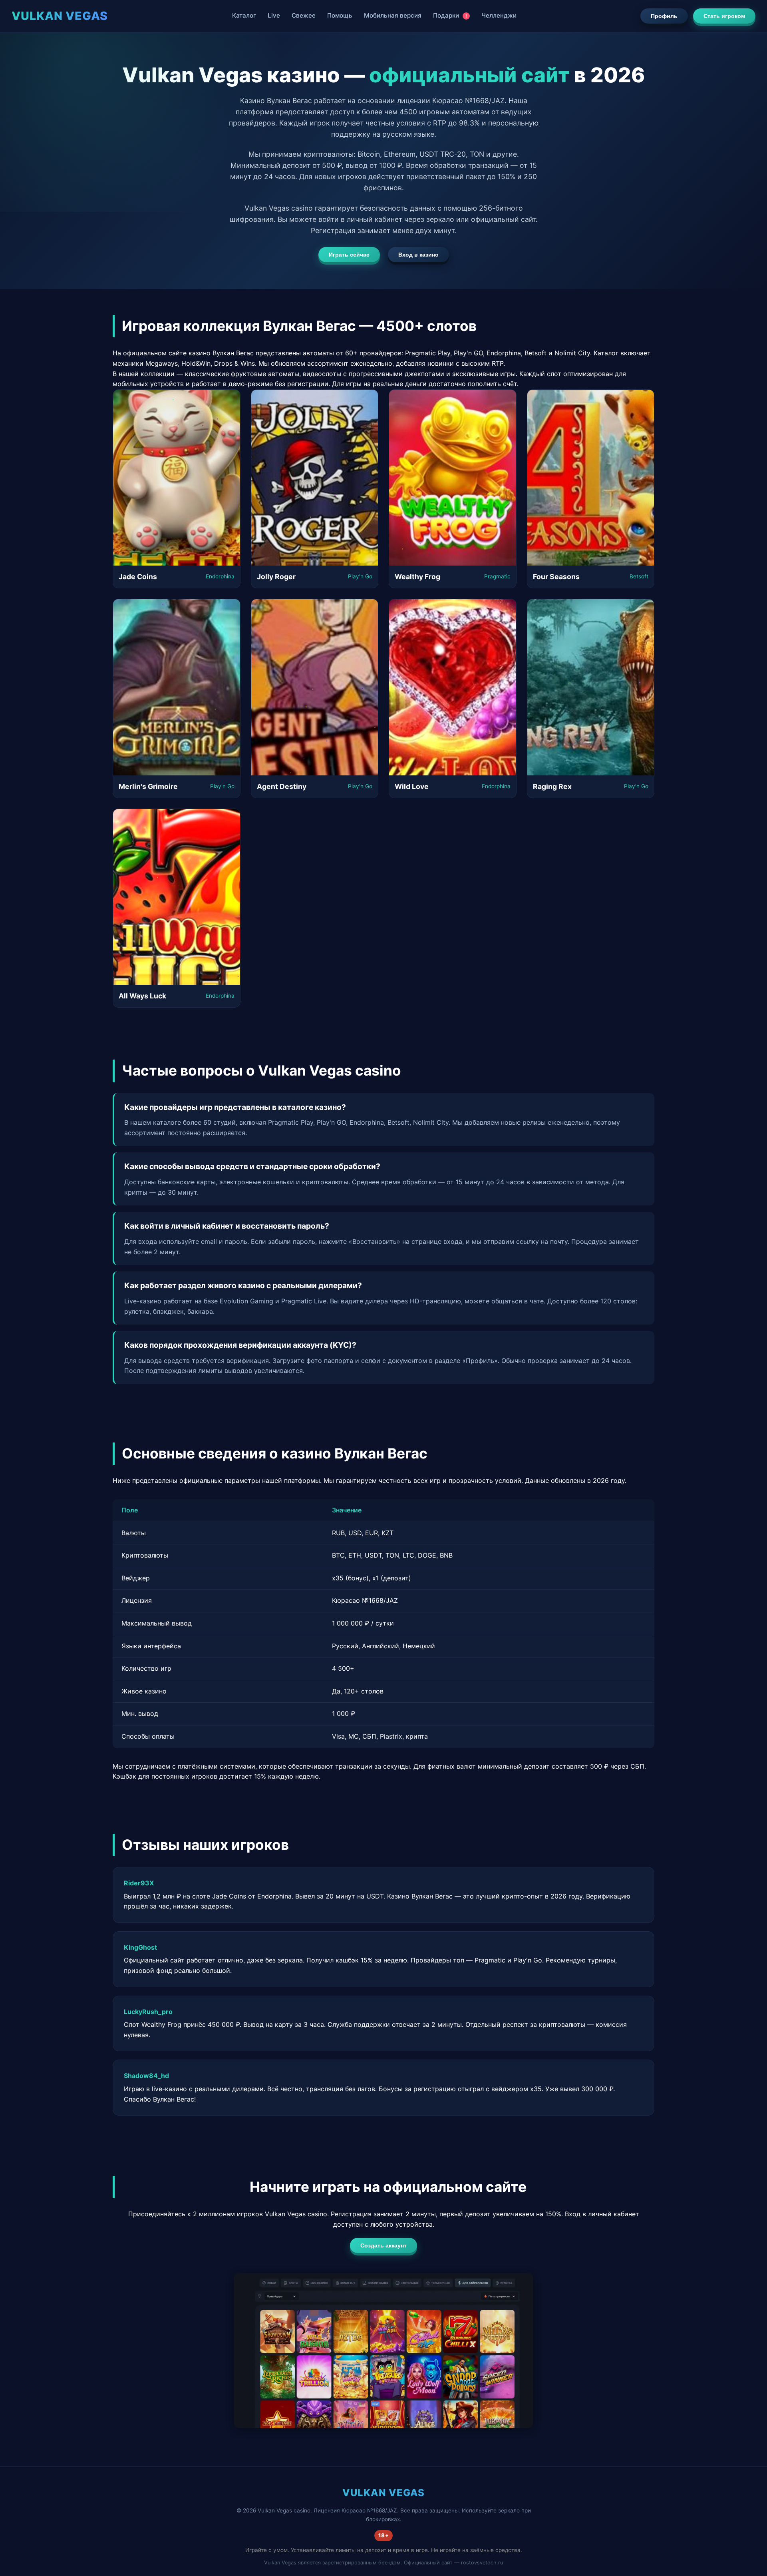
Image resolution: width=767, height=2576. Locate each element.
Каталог (244, 15)
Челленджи (499, 15)
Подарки (450, 15)
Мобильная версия (393, 15)
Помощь (340, 15)
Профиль (664, 16)
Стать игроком (724, 16)
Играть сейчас (349, 255)
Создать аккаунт (383, 2245)
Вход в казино (418, 255)
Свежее (304, 15)
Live (274, 15)
